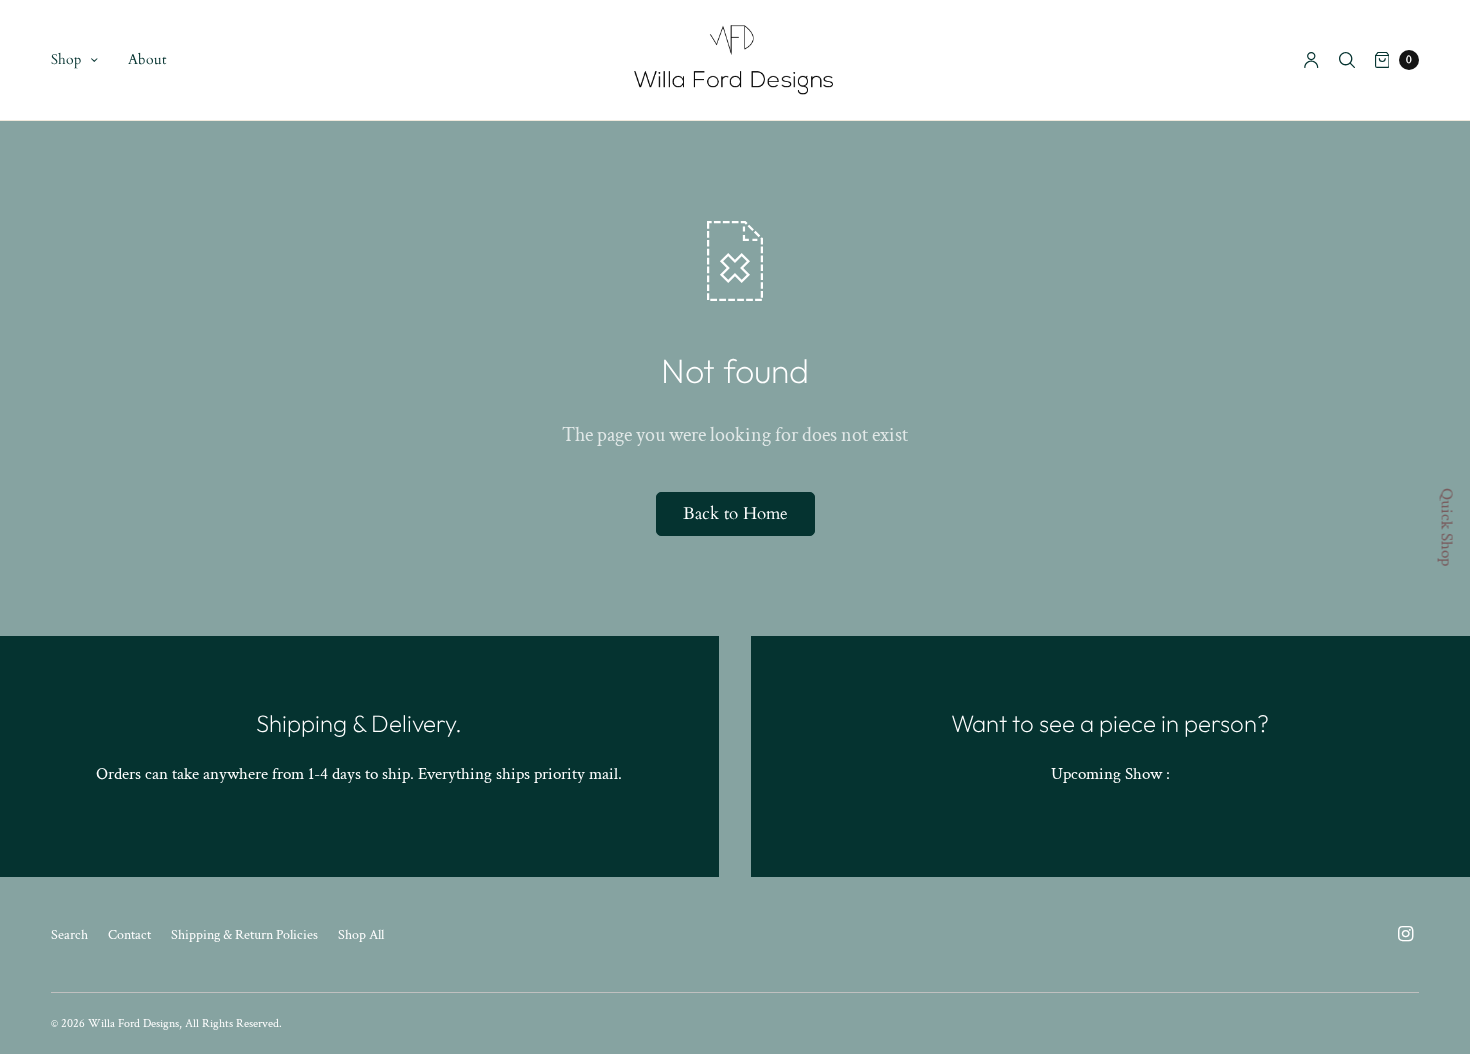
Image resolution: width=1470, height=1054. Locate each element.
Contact (129, 935)
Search (69, 935)
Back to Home (735, 513)
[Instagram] (1405, 934)
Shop (66, 59)
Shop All (361, 935)
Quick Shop (1447, 527)
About (147, 59)
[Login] (1311, 60)
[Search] (1347, 60)
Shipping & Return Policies (244, 935)
